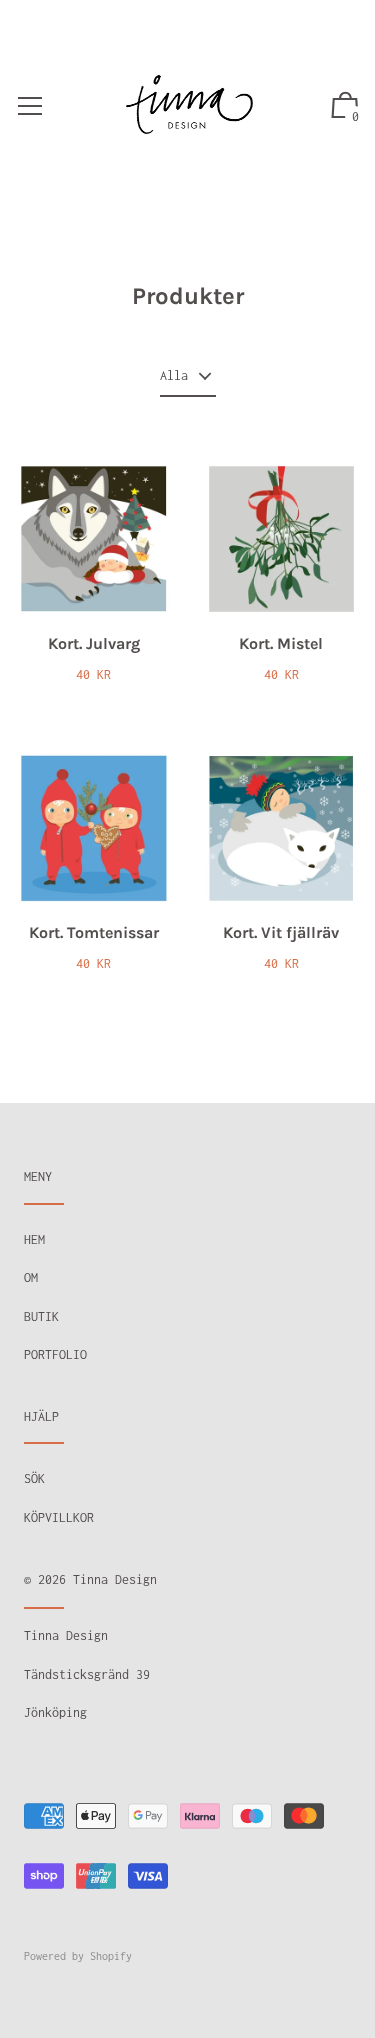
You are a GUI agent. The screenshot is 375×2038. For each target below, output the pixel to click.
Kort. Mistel (281, 643)
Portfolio (55, 1354)
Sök (34, 1478)
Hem (34, 1239)
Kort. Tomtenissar (94, 932)
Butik (41, 1316)
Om (31, 1277)
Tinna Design (115, 1579)
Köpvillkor (59, 1517)
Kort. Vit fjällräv (281, 932)
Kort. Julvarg (94, 643)
